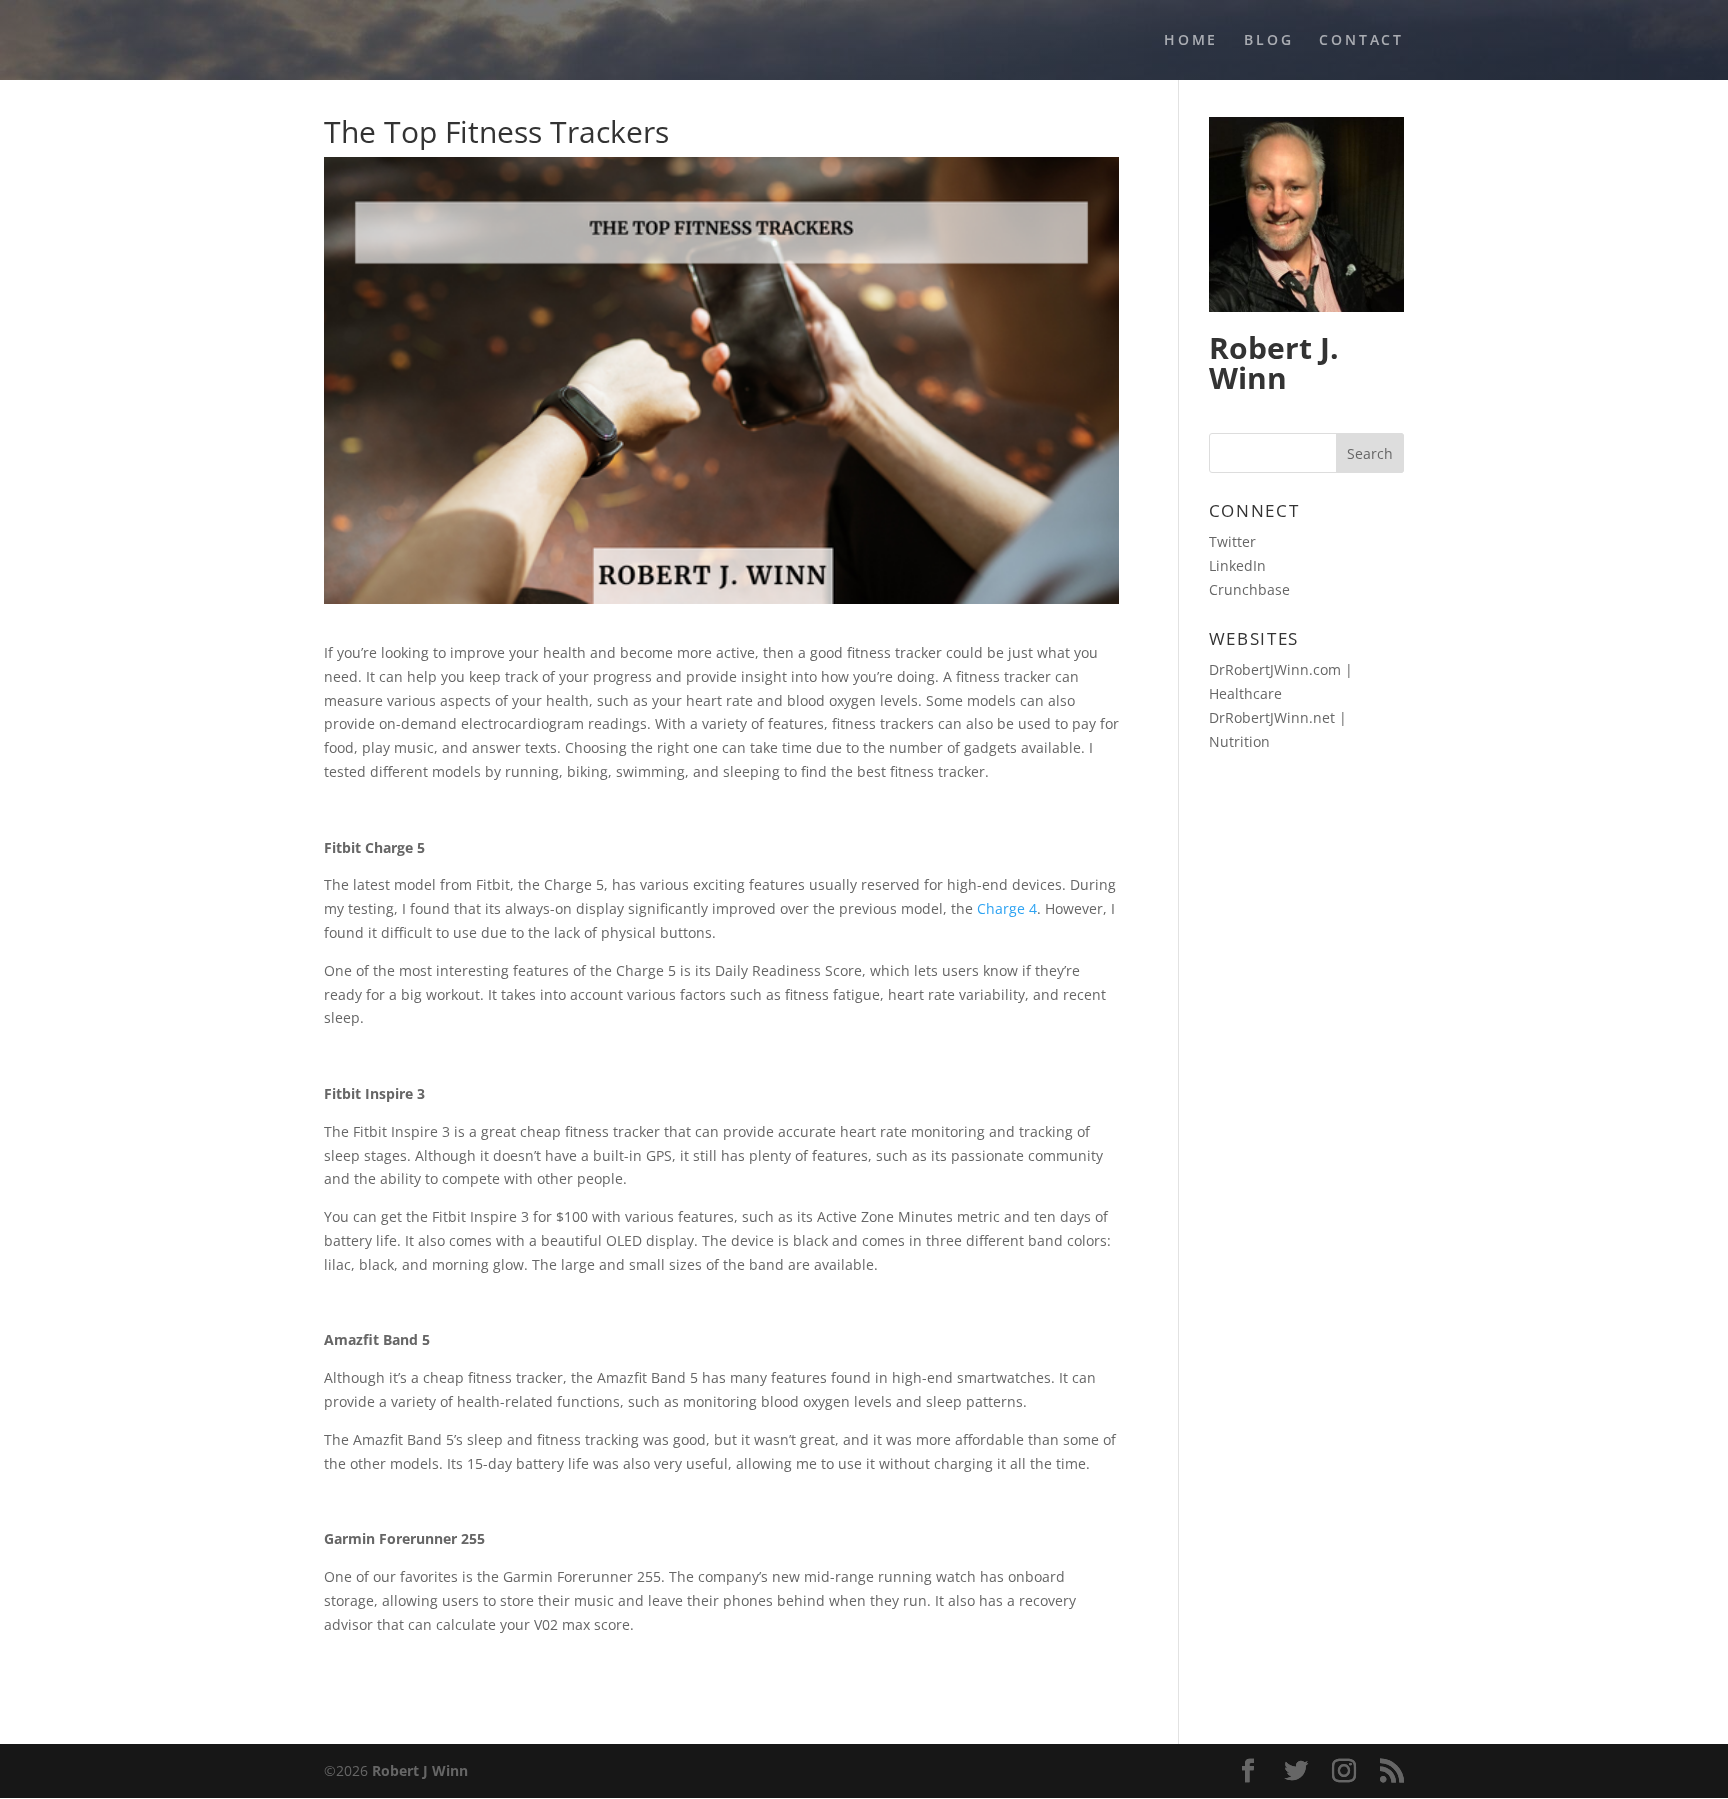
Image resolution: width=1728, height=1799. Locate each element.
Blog (1268, 41)
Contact (1361, 41)
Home (1191, 41)
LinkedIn (1237, 565)
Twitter (1232, 541)
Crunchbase (1249, 589)
